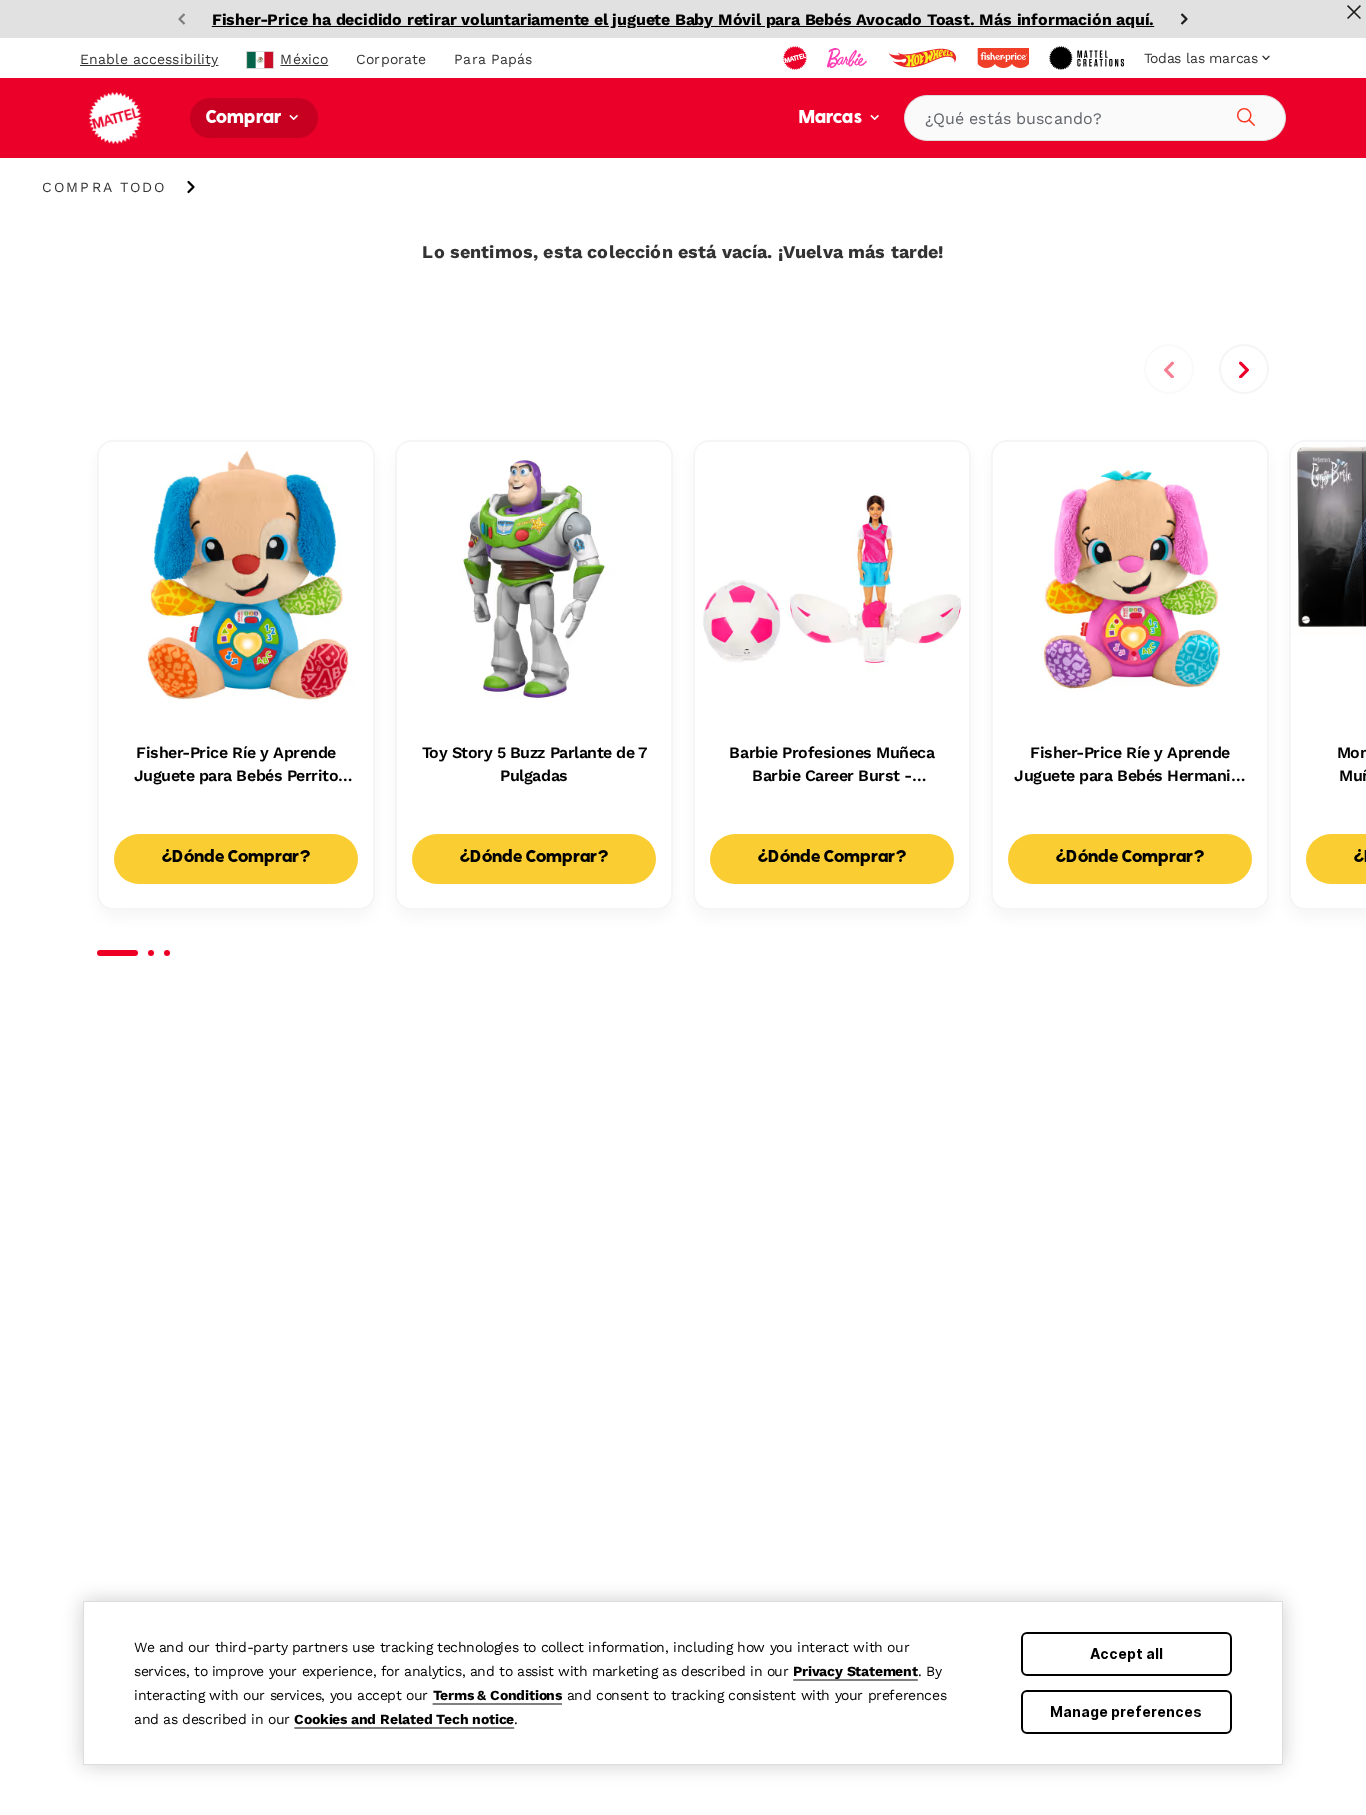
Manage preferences (1126, 1711)
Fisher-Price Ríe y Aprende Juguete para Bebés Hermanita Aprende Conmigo (1130, 765)
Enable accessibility (149, 59)
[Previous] (182, 19)
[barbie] (849, 58)
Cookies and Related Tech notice (404, 1719)
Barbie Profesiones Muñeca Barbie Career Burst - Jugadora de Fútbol (831, 765)
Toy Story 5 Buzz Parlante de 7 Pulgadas (534, 763)
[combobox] (1095, 118)
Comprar (245, 118)
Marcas (832, 118)
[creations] (1088, 58)
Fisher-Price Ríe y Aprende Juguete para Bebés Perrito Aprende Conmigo (236, 765)
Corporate (391, 59)
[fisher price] (1005, 58)
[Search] (1243, 114)
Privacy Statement (855, 1671)
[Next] (1184, 19)
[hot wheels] (924, 58)
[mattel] (797, 58)
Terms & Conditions (497, 1695)
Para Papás (493, 59)
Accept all (1126, 1653)
